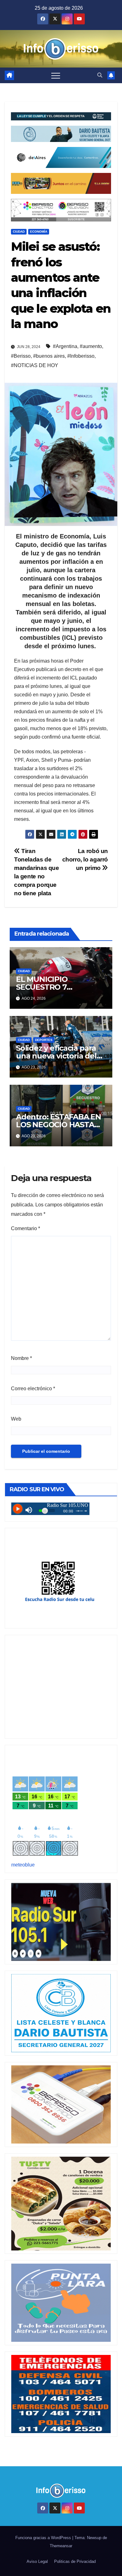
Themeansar (61, 2546)
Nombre (21, 1358)
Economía (39, 232)
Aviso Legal (37, 2561)
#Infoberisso (81, 356)
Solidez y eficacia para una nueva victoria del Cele (56, 1056)
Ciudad (19, 232)
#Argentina (65, 346)
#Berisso (21, 356)
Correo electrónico (33, 1389)
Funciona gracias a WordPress (44, 2538)
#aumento (91, 346)
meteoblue (23, 1865)
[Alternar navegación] (56, 75)
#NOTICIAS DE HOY (35, 365)
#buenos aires (49, 356)
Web (16, 1419)
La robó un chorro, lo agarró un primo (85, 859)
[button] (100, 75)
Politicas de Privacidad (75, 2561)
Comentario (25, 1228)
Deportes (44, 1040)
